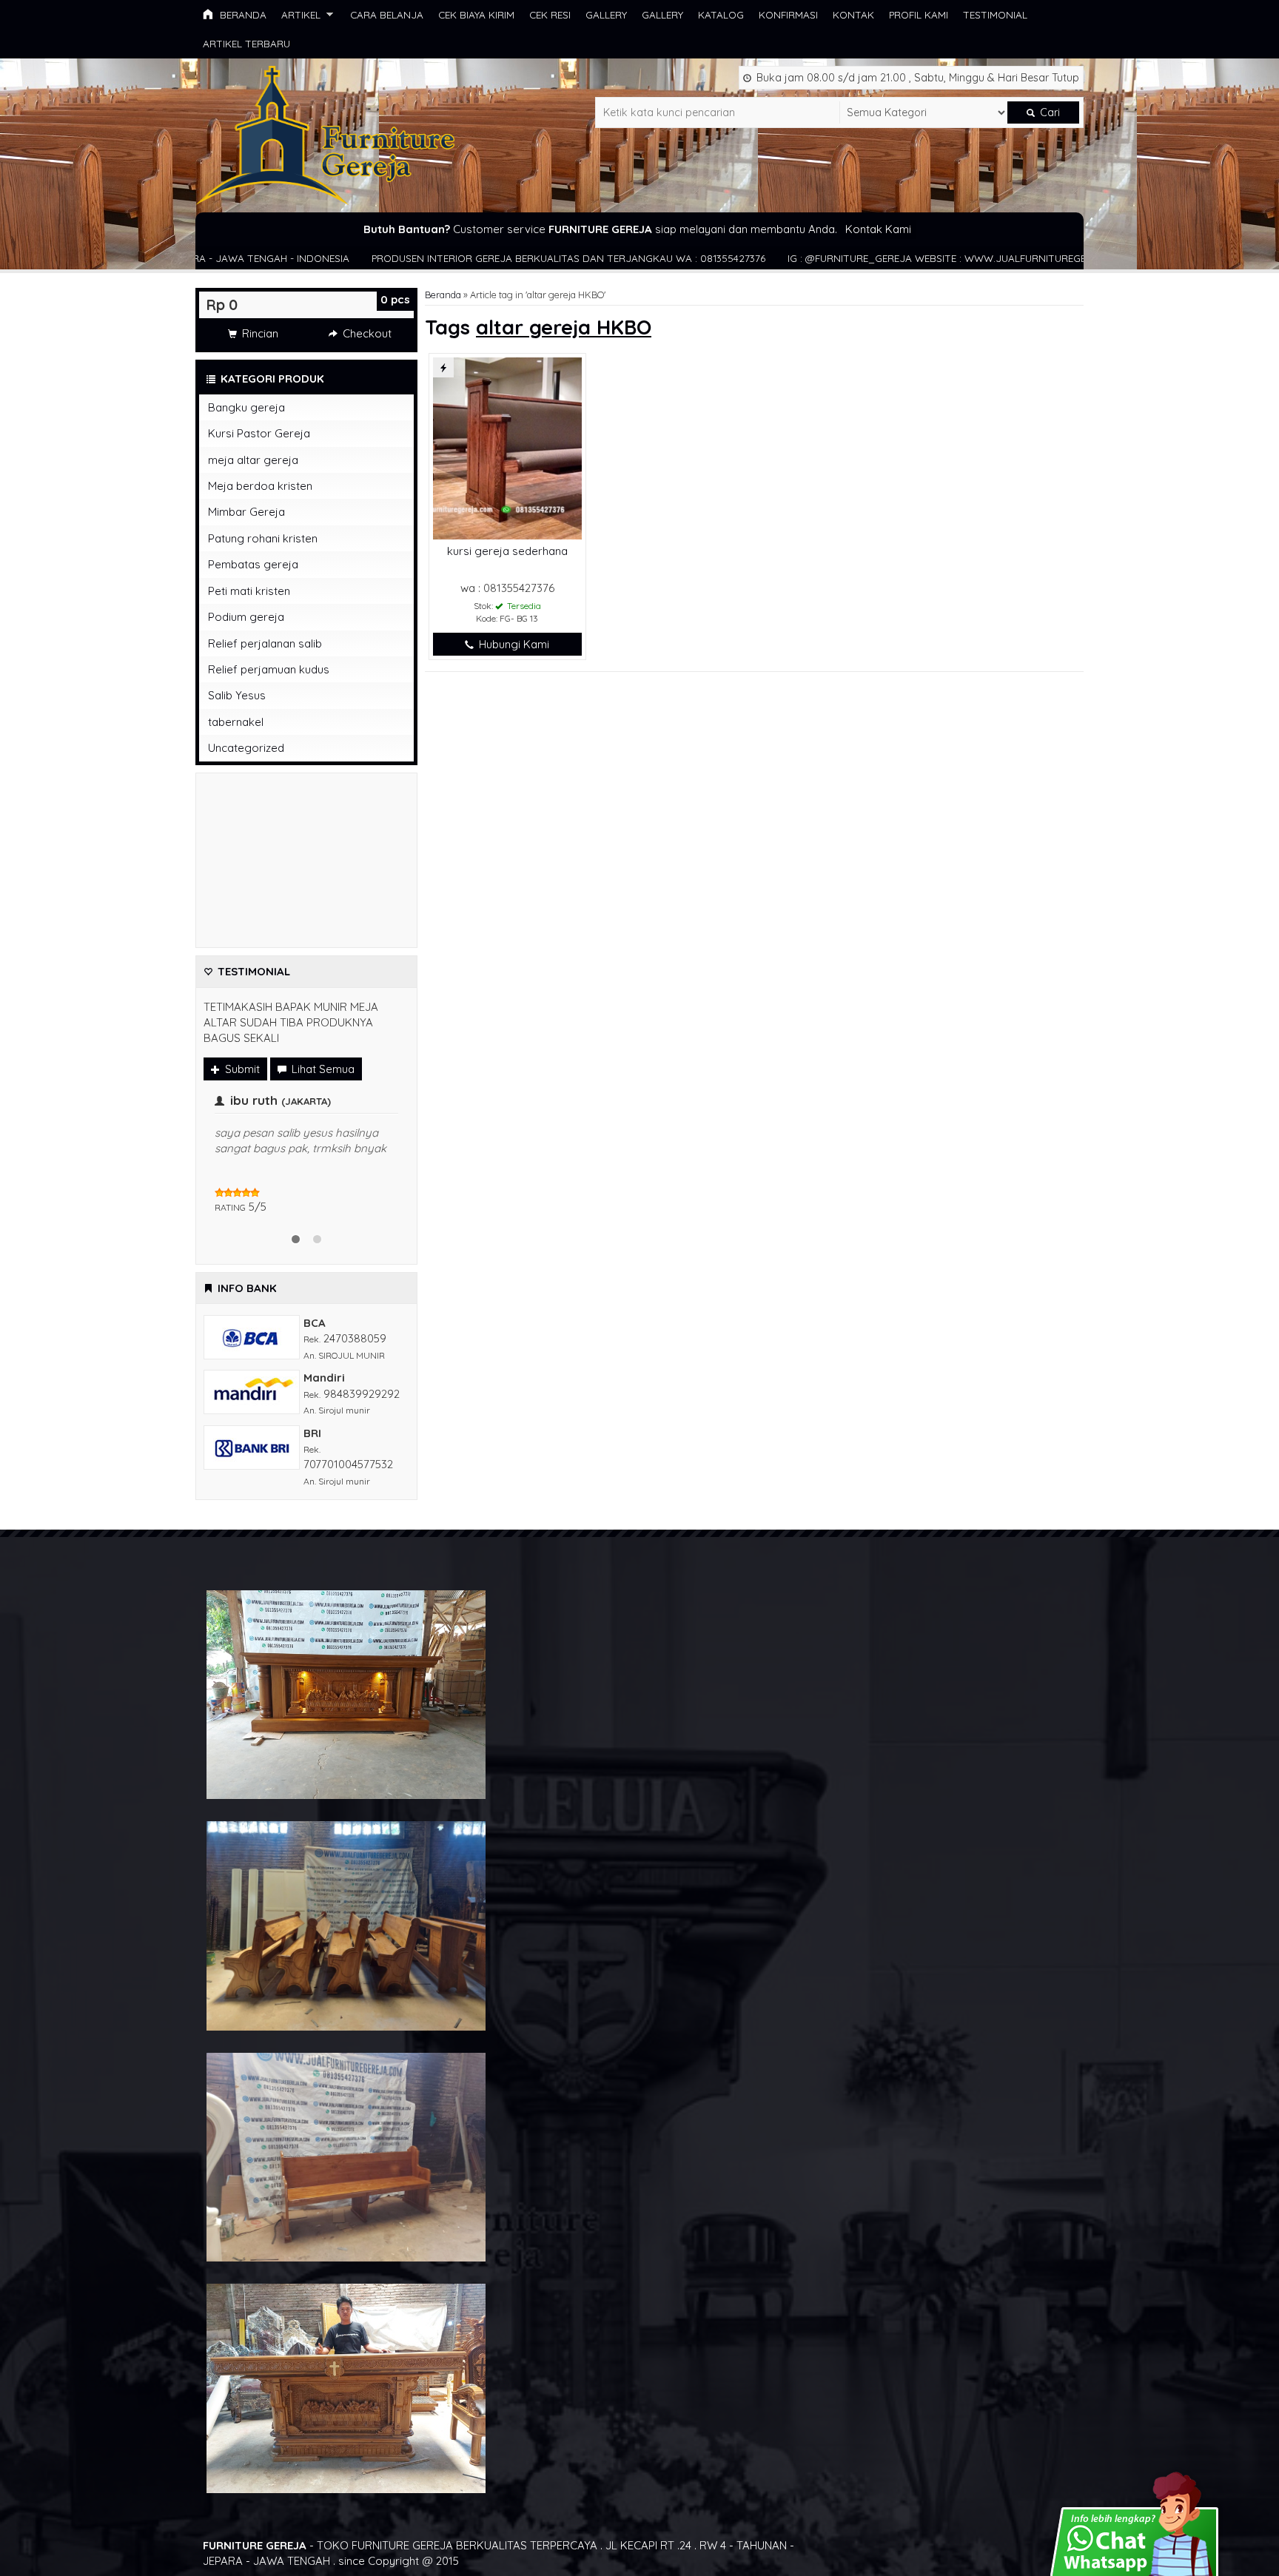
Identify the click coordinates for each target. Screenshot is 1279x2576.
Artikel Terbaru (246, 43)
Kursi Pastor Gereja (259, 433)
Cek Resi (550, 14)
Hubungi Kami (513, 644)
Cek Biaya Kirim (476, 14)
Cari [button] (1048, 112)
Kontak (853, 14)
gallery (606, 14)
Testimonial (995, 14)
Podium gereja (246, 617)
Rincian (259, 333)
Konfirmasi (788, 14)
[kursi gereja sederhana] (507, 447)
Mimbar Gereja (246, 512)
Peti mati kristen (249, 591)
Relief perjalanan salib (265, 643)
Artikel (301, 14)
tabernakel (236, 722)
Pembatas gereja (253, 564)
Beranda (242, 14)
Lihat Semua (322, 1069)
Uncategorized (246, 748)
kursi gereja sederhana (507, 551)
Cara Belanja (387, 14)
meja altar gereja (253, 460)
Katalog (721, 14)
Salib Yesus (237, 695)
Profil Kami (919, 14)
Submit (241, 1069)
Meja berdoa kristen (260, 486)
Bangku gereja (246, 407)
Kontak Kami (878, 229)
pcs (395, 299)
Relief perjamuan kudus (269, 669)
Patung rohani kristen (263, 538)
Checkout (366, 333)
